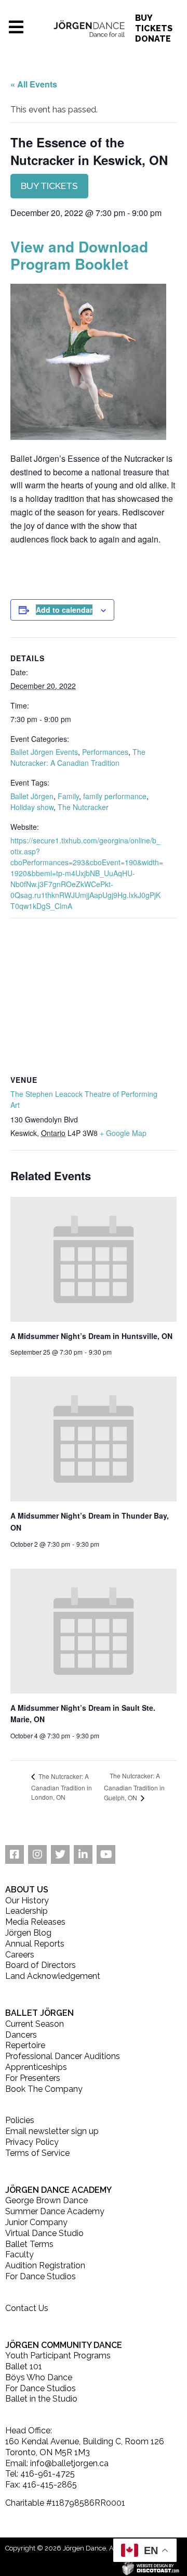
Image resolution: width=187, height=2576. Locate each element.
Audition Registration (45, 2265)
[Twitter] (60, 1854)
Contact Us (27, 2308)
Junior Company (36, 2222)
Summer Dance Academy (55, 2211)
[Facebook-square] (15, 1854)
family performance (115, 796)
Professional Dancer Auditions (63, 2056)
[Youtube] (106, 1854)
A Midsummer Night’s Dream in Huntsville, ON (91, 1336)
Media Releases (35, 1922)
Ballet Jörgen (32, 796)
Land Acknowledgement (53, 1976)
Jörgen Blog (28, 1933)
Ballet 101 (24, 2366)
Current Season (35, 2024)
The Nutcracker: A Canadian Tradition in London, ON (62, 1786)
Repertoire (25, 2045)
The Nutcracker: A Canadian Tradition (78, 757)
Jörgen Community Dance (64, 2345)
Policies (20, 2120)
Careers (20, 1955)
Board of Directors (41, 1965)
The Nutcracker (83, 807)
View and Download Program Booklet (79, 255)
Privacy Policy (32, 2142)
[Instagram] (37, 1854)
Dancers (21, 2035)
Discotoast (181, 2566)
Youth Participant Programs (58, 2356)
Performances (105, 752)
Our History (27, 1901)
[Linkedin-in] (83, 1854)
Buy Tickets (154, 23)
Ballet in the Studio (41, 2399)
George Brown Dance (46, 2200)
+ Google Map (123, 1133)
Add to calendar (64, 610)
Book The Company (44, 2089)
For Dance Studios (41, 2276)
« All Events (34, 84)
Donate (153, 39)
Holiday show (32, 807)
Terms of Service (37, 2153)
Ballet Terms (29, 2244)
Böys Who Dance (39, 2377)
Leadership (26, 1911)
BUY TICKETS (49, 186)
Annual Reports (35, 1944)
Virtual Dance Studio (44, 2233)
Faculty (19, 2255)
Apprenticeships (36, 2067)
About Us (27, 1890)
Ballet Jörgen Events (44, 752)
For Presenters (33, 2078)
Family (68, 796)
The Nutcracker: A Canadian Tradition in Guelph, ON (134, 1786)
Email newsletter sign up (52, 2131)
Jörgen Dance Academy (58, 2190)
